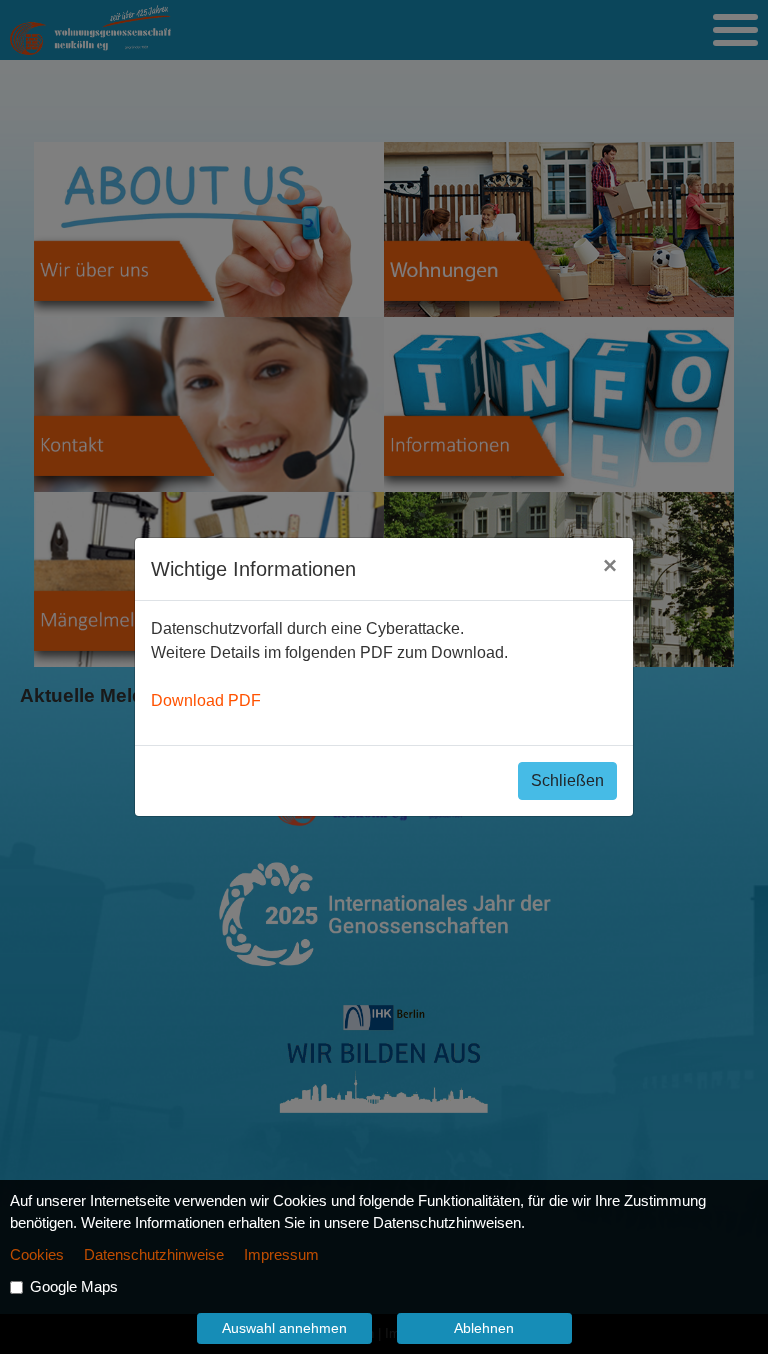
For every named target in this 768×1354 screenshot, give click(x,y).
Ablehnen (484, 1328)
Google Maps (74, 1287)
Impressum (281, 1255)
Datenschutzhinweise (154, 1255)
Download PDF (206, 700)
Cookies (37, 1255)
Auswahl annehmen (284, 1328)
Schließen (567, 780)
